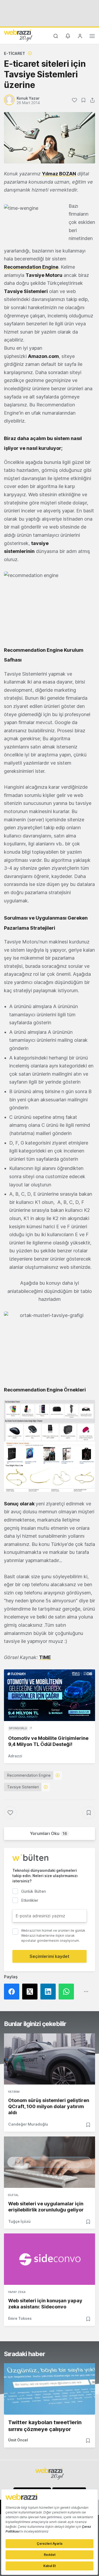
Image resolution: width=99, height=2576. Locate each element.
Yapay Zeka (17, 2292)
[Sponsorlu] (49, 1695)
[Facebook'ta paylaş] (13, 1992)
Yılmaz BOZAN (59, 174)
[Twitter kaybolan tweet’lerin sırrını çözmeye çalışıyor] (49, 2389)
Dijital (13, 2195)
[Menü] (92, 37)
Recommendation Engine (29, 1775)
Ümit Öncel (18, 2440)
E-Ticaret (15, 53)
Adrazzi (15, 1756)
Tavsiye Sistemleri (23, 1787)
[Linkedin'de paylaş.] (49, 1992)
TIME (45, 1657)
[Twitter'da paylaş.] (31, 1992)
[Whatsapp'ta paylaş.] (68, 1992)
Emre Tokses (20, 2318)
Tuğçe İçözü (19, 2221)
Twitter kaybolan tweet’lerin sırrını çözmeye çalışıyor (45, 2426)
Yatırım (14, 2092)
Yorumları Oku (48, 1833)
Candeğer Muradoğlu (28, 2124)
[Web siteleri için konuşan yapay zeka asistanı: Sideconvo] (49, 2259)
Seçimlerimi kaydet (49, 1956)
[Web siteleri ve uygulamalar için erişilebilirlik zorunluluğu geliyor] (49, 2162)
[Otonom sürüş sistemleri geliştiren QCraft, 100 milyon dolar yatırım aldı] (49, 2059)
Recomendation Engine (31, 267)
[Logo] (18, 35)
